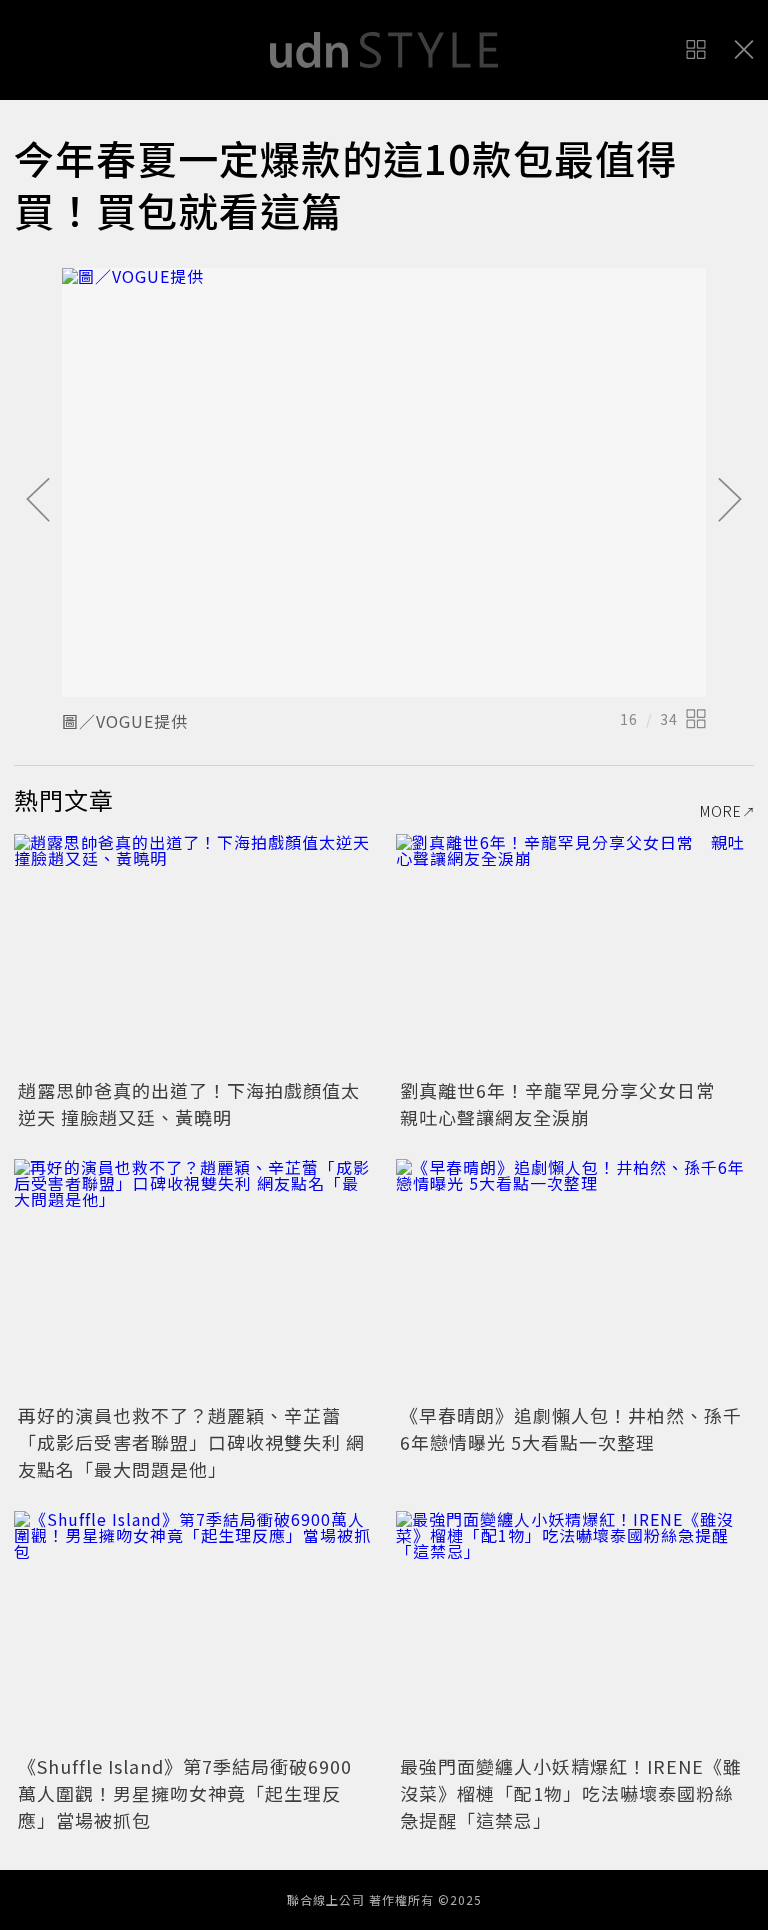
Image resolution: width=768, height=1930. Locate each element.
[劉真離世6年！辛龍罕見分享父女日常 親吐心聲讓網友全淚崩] (575, 953)
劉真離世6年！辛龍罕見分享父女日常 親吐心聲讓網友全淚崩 (567, 1103)
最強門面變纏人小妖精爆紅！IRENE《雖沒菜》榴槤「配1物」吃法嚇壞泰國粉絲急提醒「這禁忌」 (571, 1793)
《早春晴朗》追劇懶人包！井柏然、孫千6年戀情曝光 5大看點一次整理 (571, 1428)
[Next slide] (730, 501)
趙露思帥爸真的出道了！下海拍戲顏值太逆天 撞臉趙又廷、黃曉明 (189, 1103)
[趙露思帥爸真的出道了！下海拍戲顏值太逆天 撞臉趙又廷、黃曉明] (193, 953)
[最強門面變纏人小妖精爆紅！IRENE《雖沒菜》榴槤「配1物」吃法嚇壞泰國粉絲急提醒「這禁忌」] (575, 1630)
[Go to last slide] (38, 501)
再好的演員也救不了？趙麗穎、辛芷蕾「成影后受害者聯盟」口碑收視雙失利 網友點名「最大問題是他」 (191, 1442)
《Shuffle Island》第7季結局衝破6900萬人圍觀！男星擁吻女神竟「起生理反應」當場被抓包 (185, 1793)
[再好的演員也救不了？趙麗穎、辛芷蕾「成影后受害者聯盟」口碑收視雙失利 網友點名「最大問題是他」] (193, 1278)
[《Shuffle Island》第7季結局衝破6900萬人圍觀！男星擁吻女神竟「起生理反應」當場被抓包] (193, 1630)
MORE (721, 811)
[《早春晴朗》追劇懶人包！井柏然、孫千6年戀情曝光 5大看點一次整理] (575, 1278)
